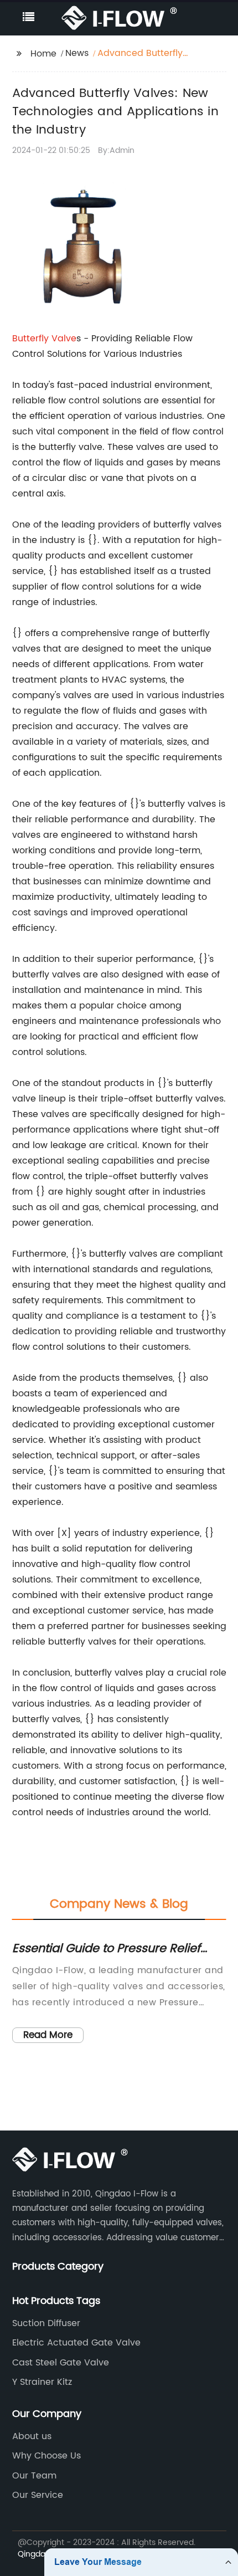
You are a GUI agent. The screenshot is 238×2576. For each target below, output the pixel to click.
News (77, 53)
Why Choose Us (46, 2456)
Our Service (38, 2495)
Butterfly (32, 339)
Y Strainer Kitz (42, 2382)
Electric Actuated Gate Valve (76, 2343)
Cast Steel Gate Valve (61, 2363)
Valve (64, 339)
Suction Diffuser (46, 2323)
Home (43, 54)
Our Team (34, 2476)
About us (32, 2436)
